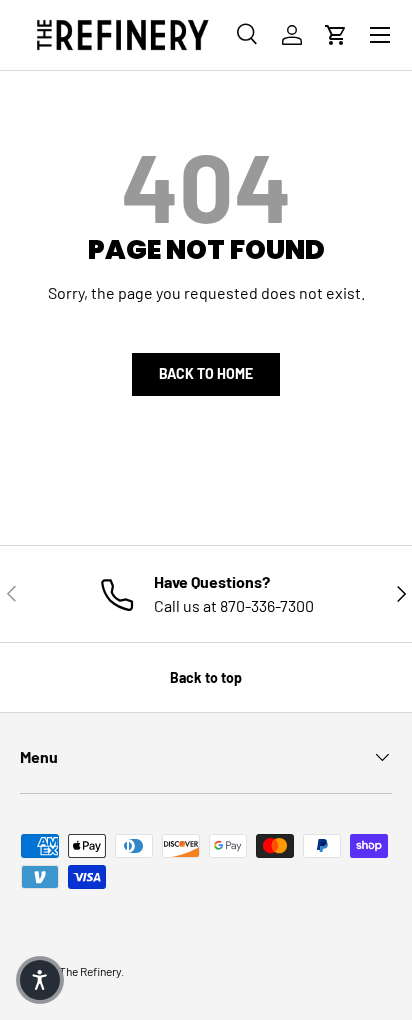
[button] (336, 35)
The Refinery (90, 971)
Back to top (206, 677)
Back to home (206, 373)
